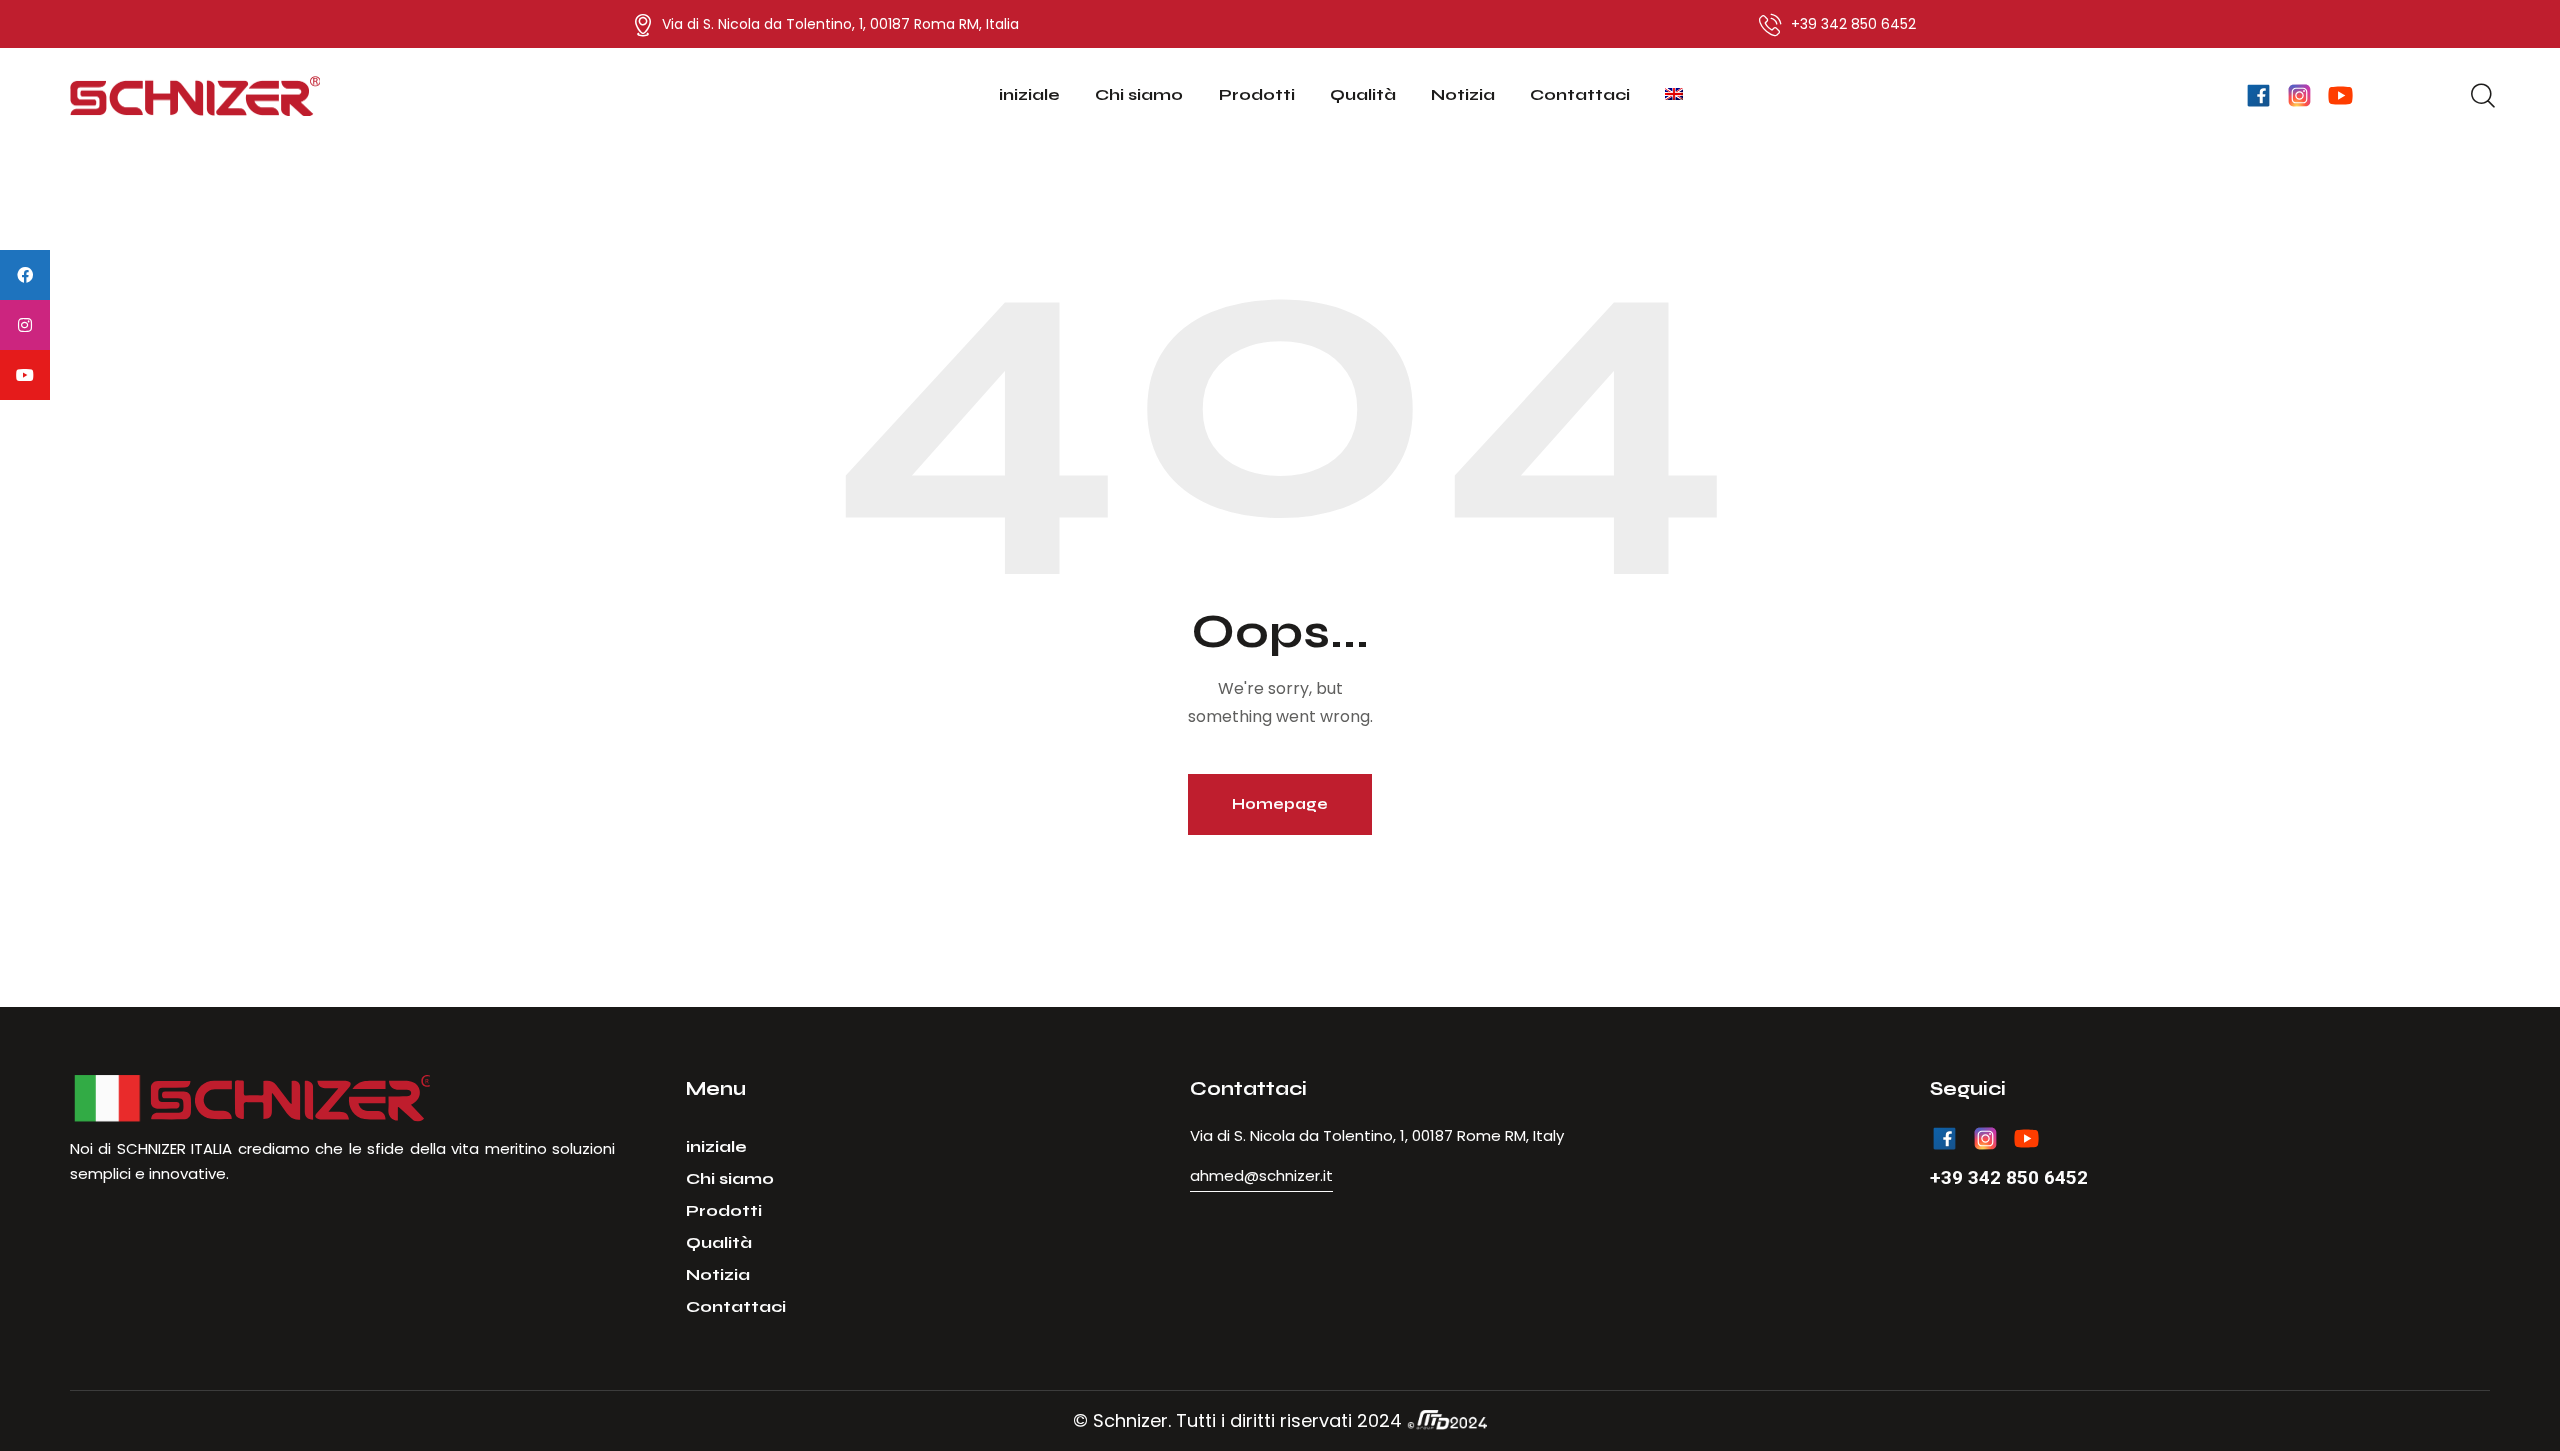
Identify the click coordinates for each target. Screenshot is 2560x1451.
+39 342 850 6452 (2009, 1177)
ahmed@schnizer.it (1261, 1175)
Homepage (1280, 804)
